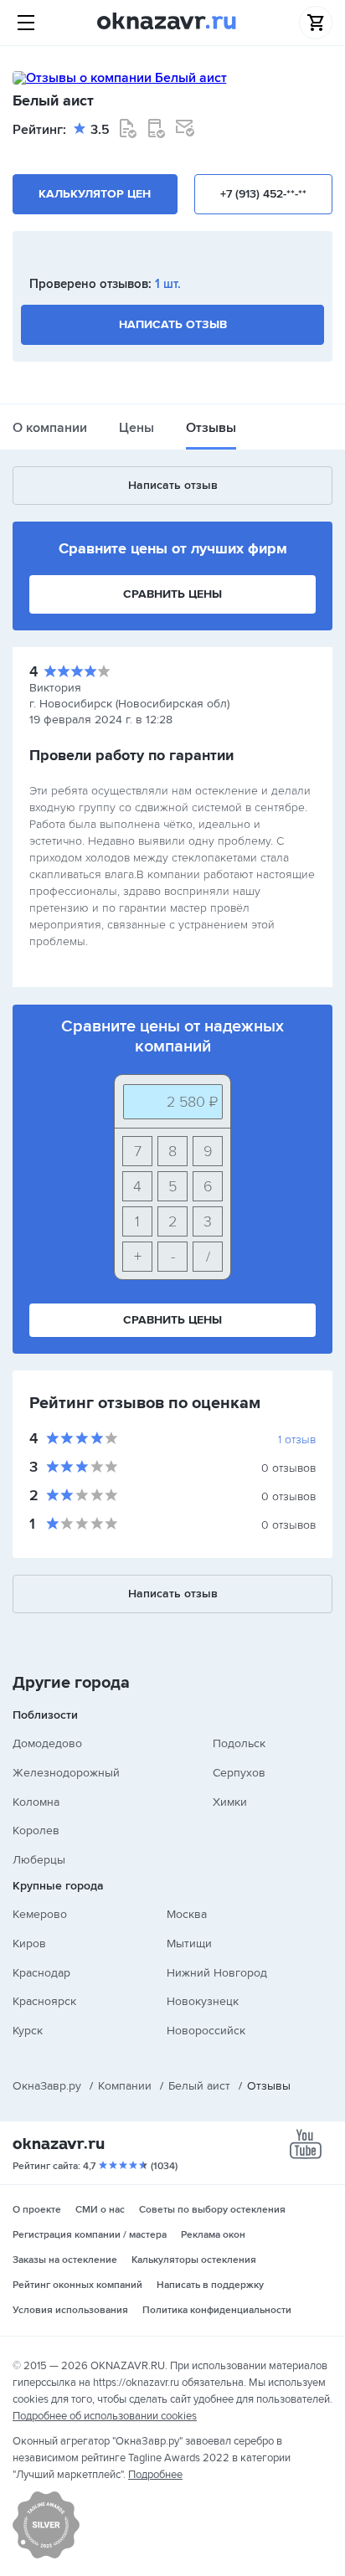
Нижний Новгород (217, 1973)
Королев (36, 1830)
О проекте (37, 2210)
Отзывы (211, 428)
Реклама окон (213, 2235)
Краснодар (41, 1973)
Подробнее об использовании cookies (105, 2416)
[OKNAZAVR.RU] (167, 23)
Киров (29, 1944)
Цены (136, 428)
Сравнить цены (172, 594)
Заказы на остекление (65, 2260)
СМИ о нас (100, 2210)
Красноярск (44, 2001)
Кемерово (40, 1914)
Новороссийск (206, 2031)
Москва (187, 1914)
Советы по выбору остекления (212, 2210)
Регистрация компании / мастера (90, 2235)
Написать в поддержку (210, 2285)
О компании (50, 428)
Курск (28, 2031)
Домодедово (47, 1743)
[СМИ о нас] (46, 2555)
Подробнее (155, 2475)
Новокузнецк (203, 2001)
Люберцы (39, 1860)
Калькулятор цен (95, 194)
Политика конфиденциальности (217, 2310)
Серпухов (239, 1773)
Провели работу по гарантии (131, 755)
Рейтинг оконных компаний (77, 2285)
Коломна (36, 1802)
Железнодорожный (66, 1773)
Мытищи (189, 1944)
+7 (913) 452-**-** (263, 194)
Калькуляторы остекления (194, 2260)
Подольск (239, 1743)
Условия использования (70, 2310)
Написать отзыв (173, 324)
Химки (230, 1802)
